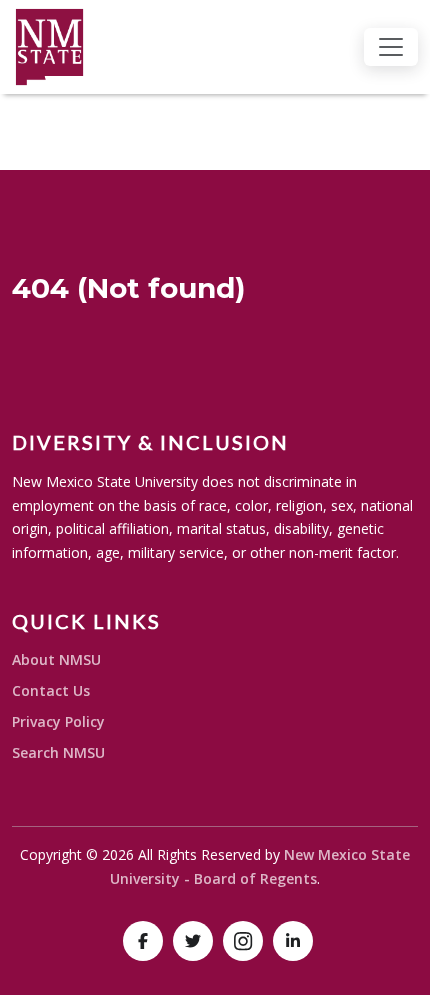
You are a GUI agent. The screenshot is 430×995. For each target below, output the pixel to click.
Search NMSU (58, 752)
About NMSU (56, 659)
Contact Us (51, 690)
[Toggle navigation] (391, 47)
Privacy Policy (58, 721)
